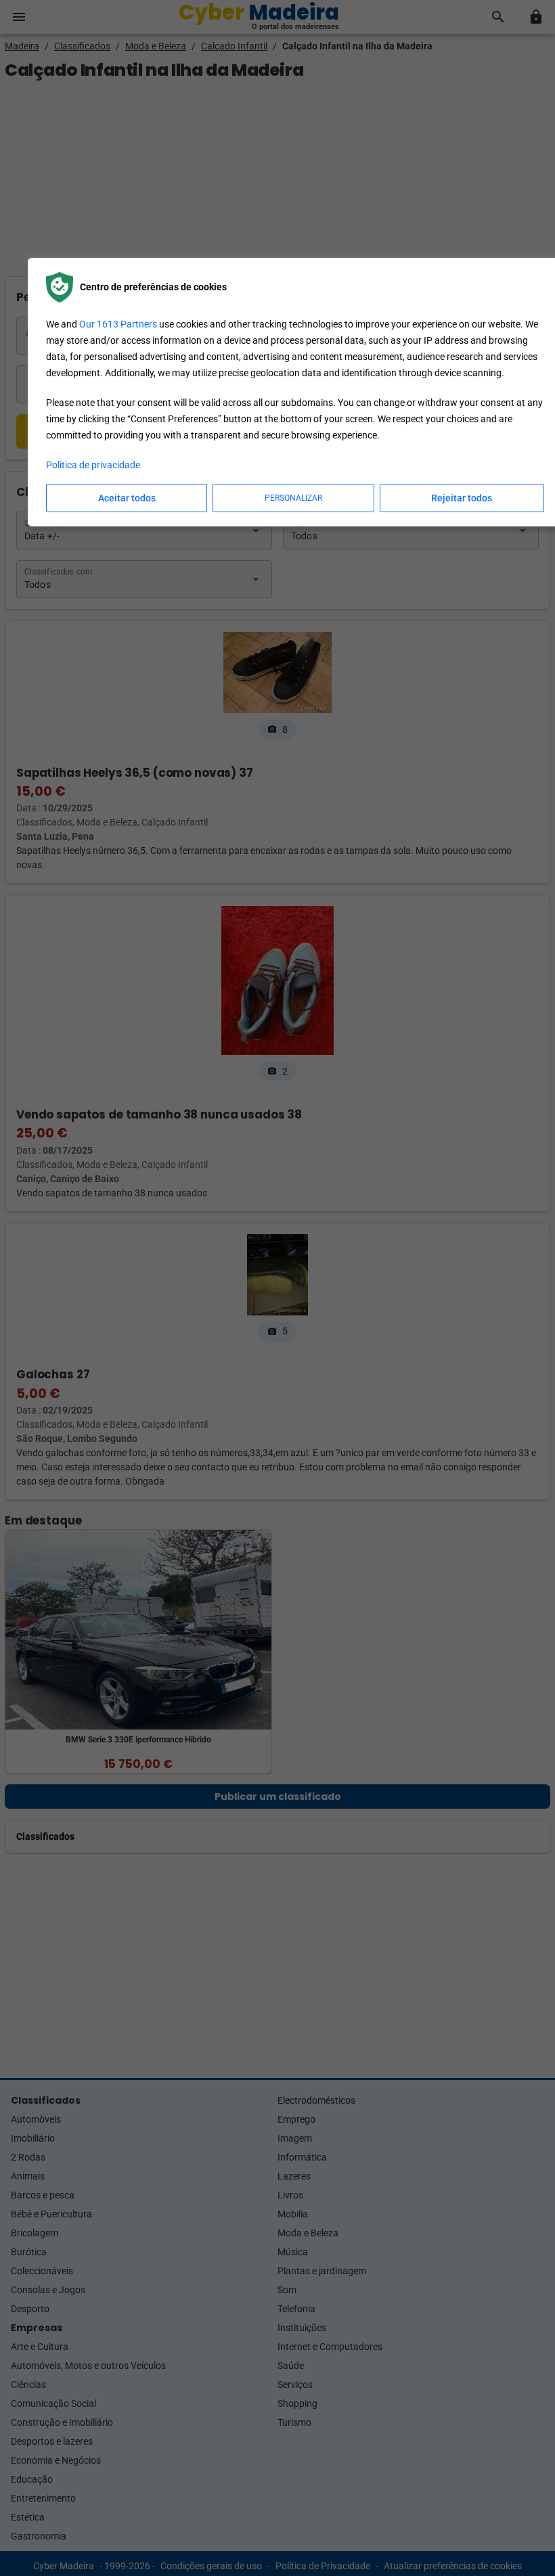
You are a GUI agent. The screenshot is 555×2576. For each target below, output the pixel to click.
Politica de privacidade (93, 465)
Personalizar (293, 498)
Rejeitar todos (462, 498)
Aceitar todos (127, 498)
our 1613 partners (118, 324)
